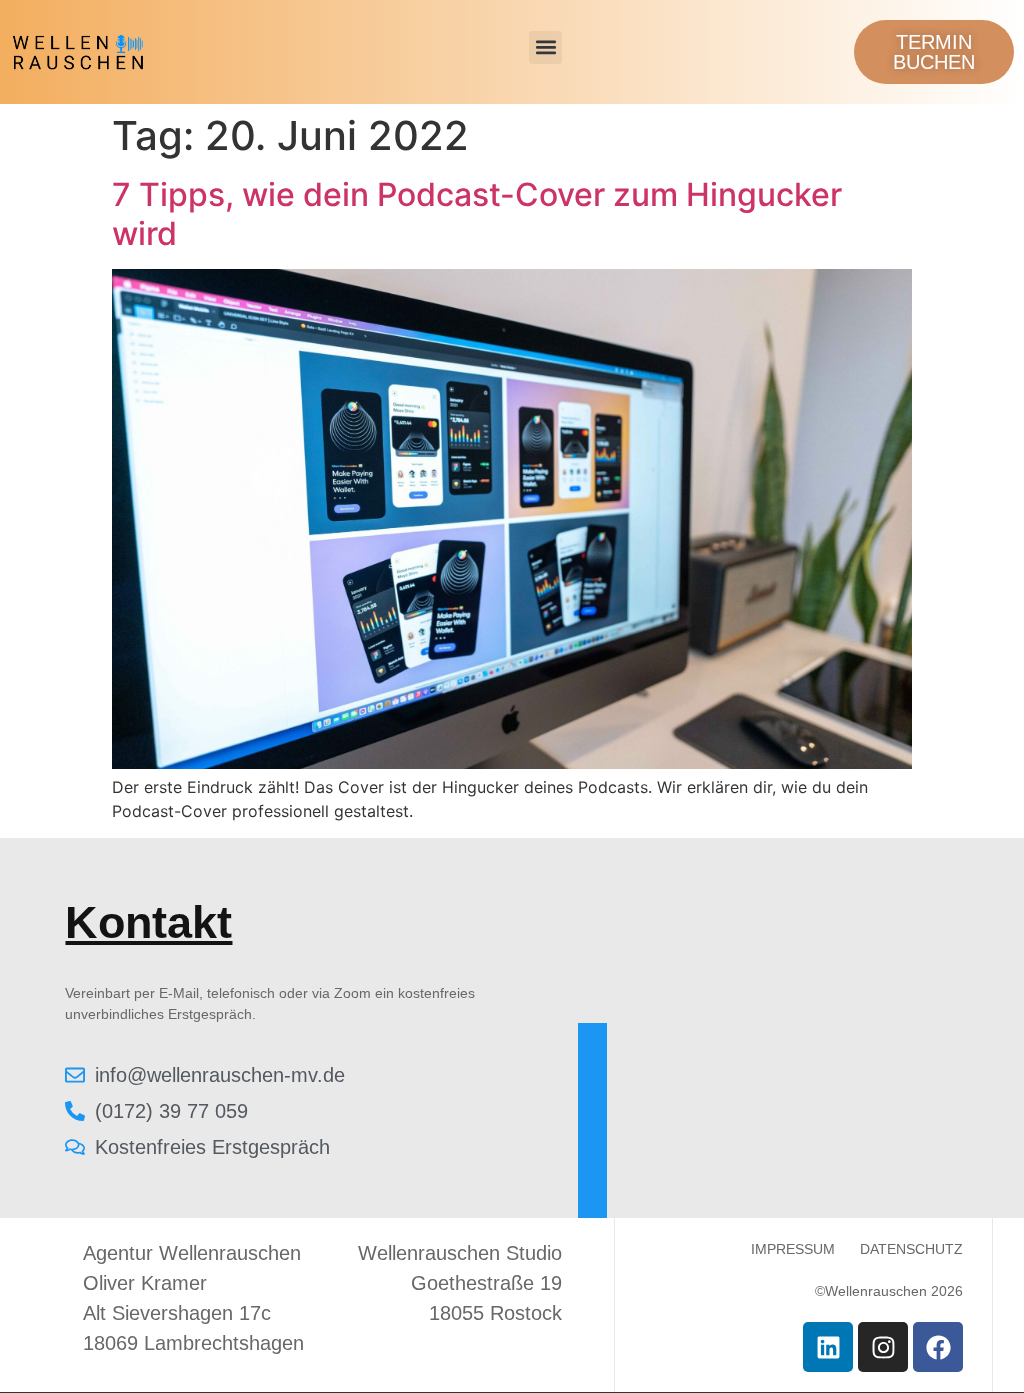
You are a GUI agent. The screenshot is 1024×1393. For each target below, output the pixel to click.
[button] (545, 47)
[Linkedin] (828, 1347)
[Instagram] (883, 1347)
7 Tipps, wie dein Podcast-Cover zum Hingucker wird (477, 213)
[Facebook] (938, 1347)
